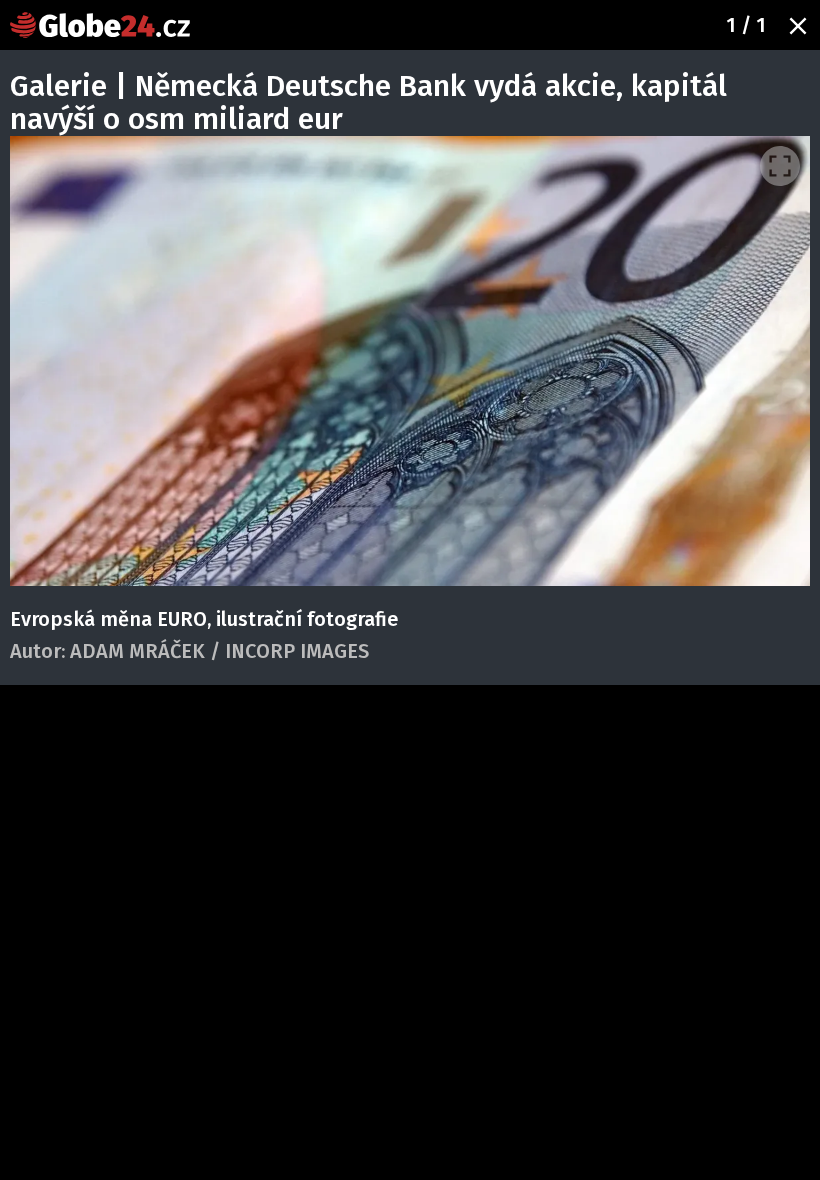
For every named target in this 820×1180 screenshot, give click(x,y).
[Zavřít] (798, 26)
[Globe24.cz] (100, 25)
